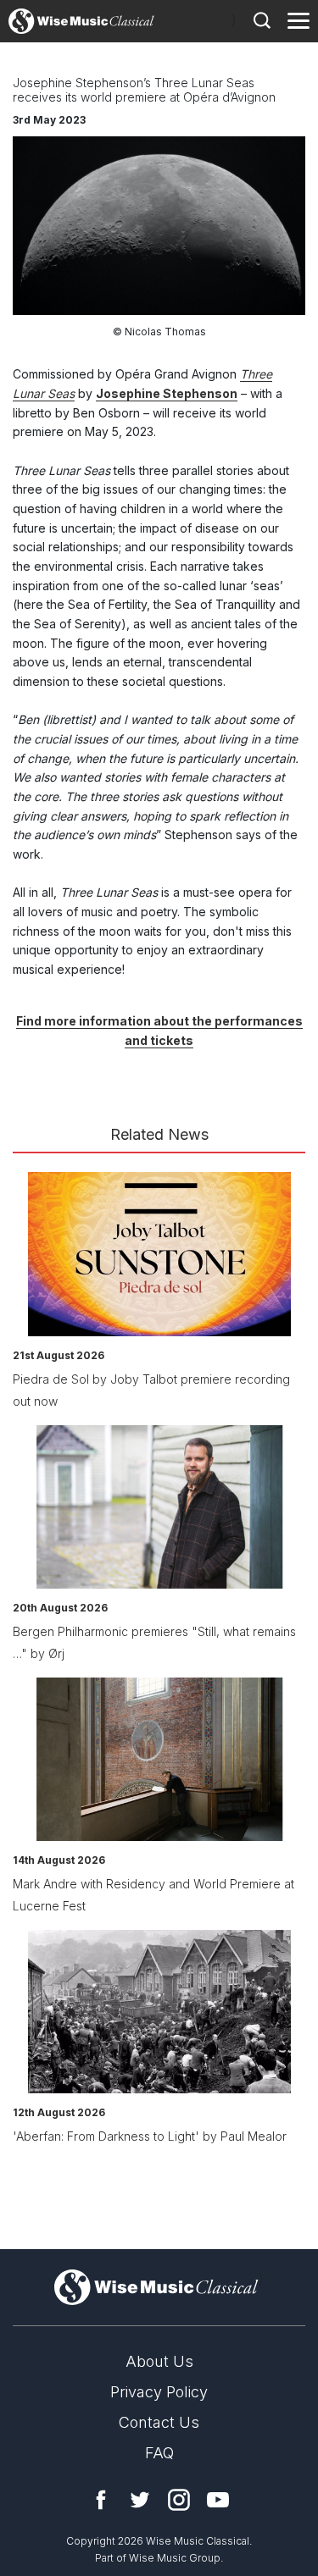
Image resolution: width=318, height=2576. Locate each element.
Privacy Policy (159, 2392)
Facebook (101, 2500)
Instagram (179, 2500)
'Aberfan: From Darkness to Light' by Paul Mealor (150, 2136)
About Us (159, 2361)
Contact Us (159, 2422)
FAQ (159, 2453)
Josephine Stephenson (167, 393)
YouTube (218, 2500)
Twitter (140, 2500)
